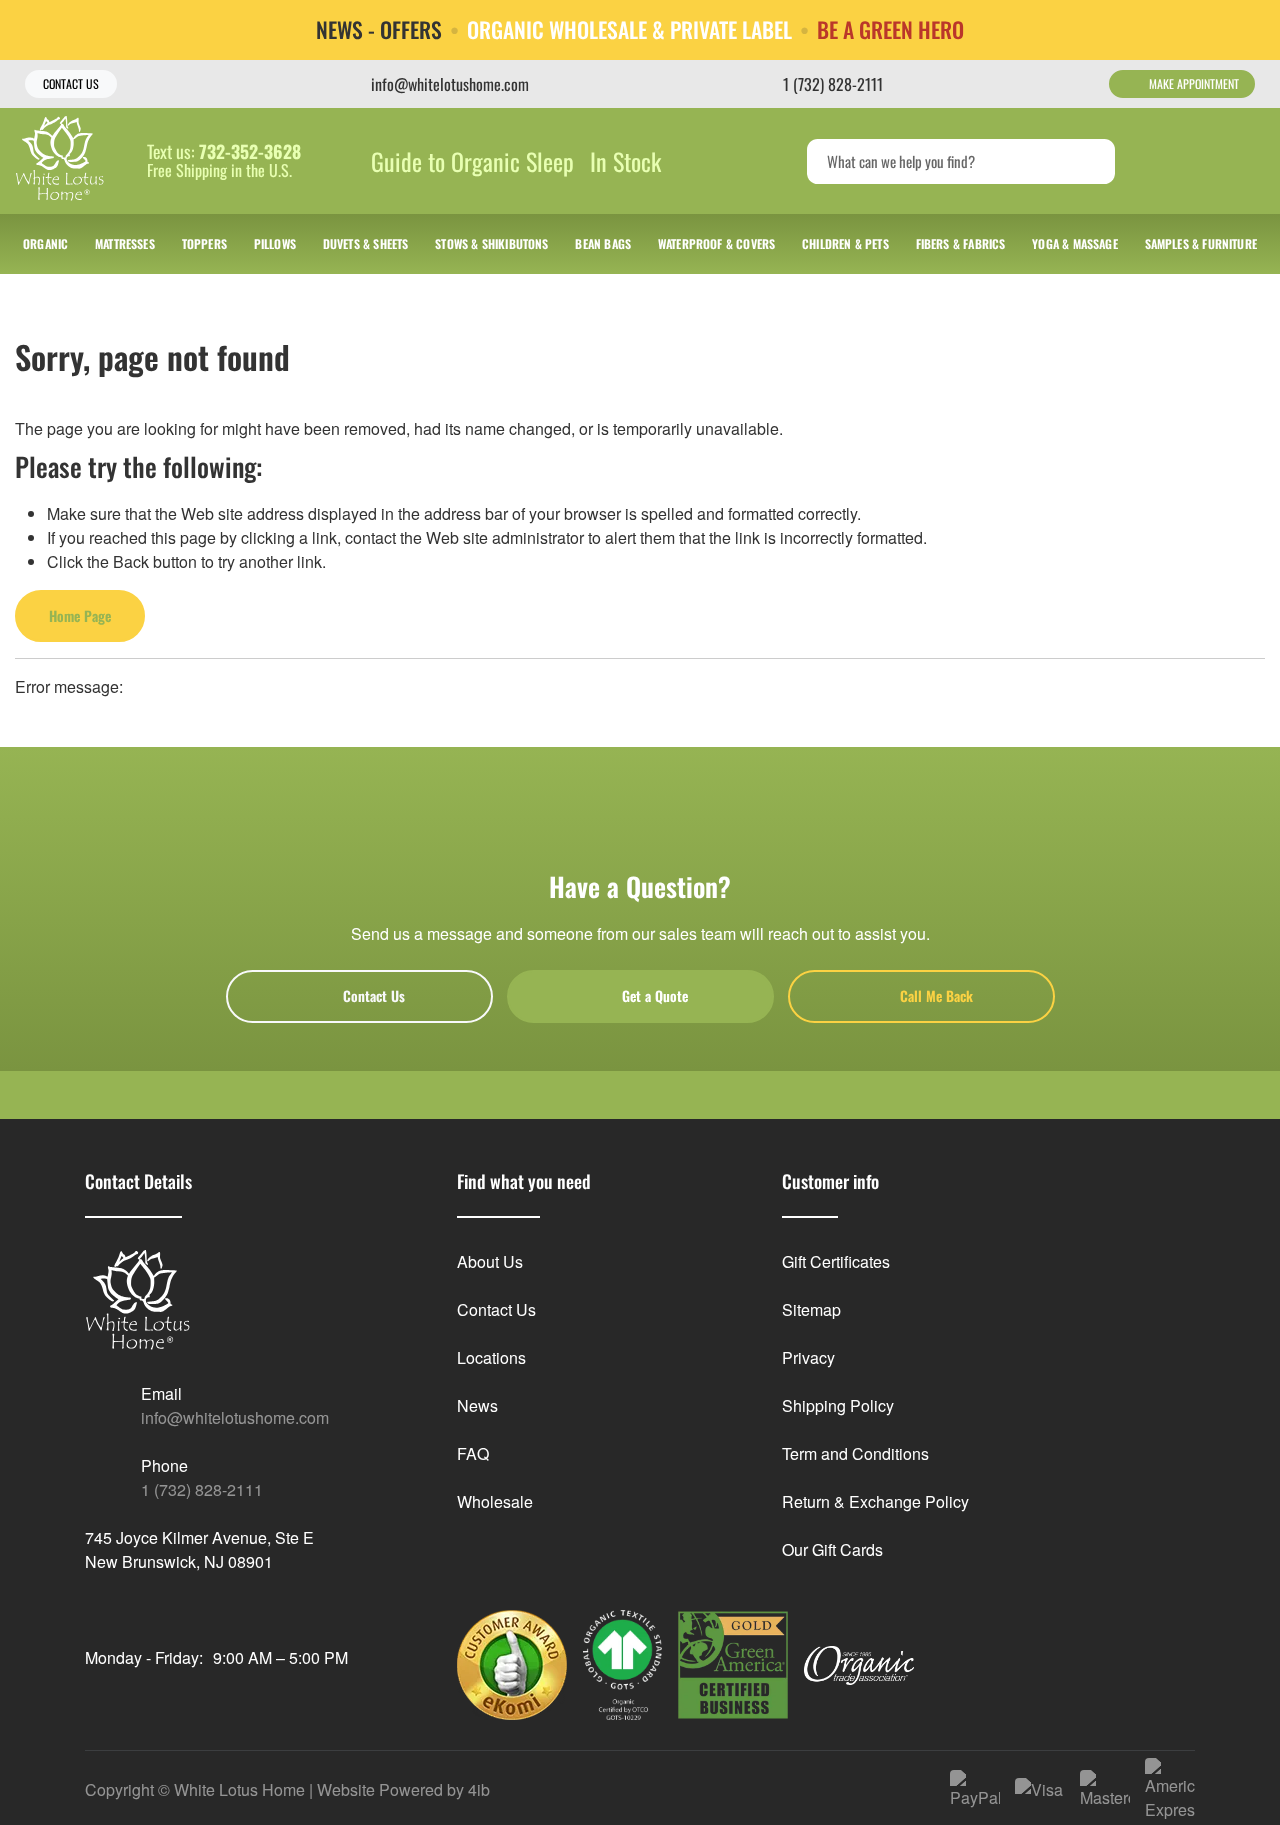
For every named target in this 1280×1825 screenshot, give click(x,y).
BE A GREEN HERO (890, 30)
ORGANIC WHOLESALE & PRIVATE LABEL (629, 30)
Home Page (80, 615)
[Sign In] (1168, 161)
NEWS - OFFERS (379, 30)
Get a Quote (655, 995)
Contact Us (71, 83)
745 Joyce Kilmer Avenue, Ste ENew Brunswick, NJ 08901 (199, 1549)
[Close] (1249, 29)
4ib (479, 1789)
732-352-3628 (250, 152)
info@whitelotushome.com (235, 1417)
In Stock (625, 161)
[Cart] (1243, 161)
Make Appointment (1194, 83)
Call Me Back (936, 995)
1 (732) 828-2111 (202, 1489)
